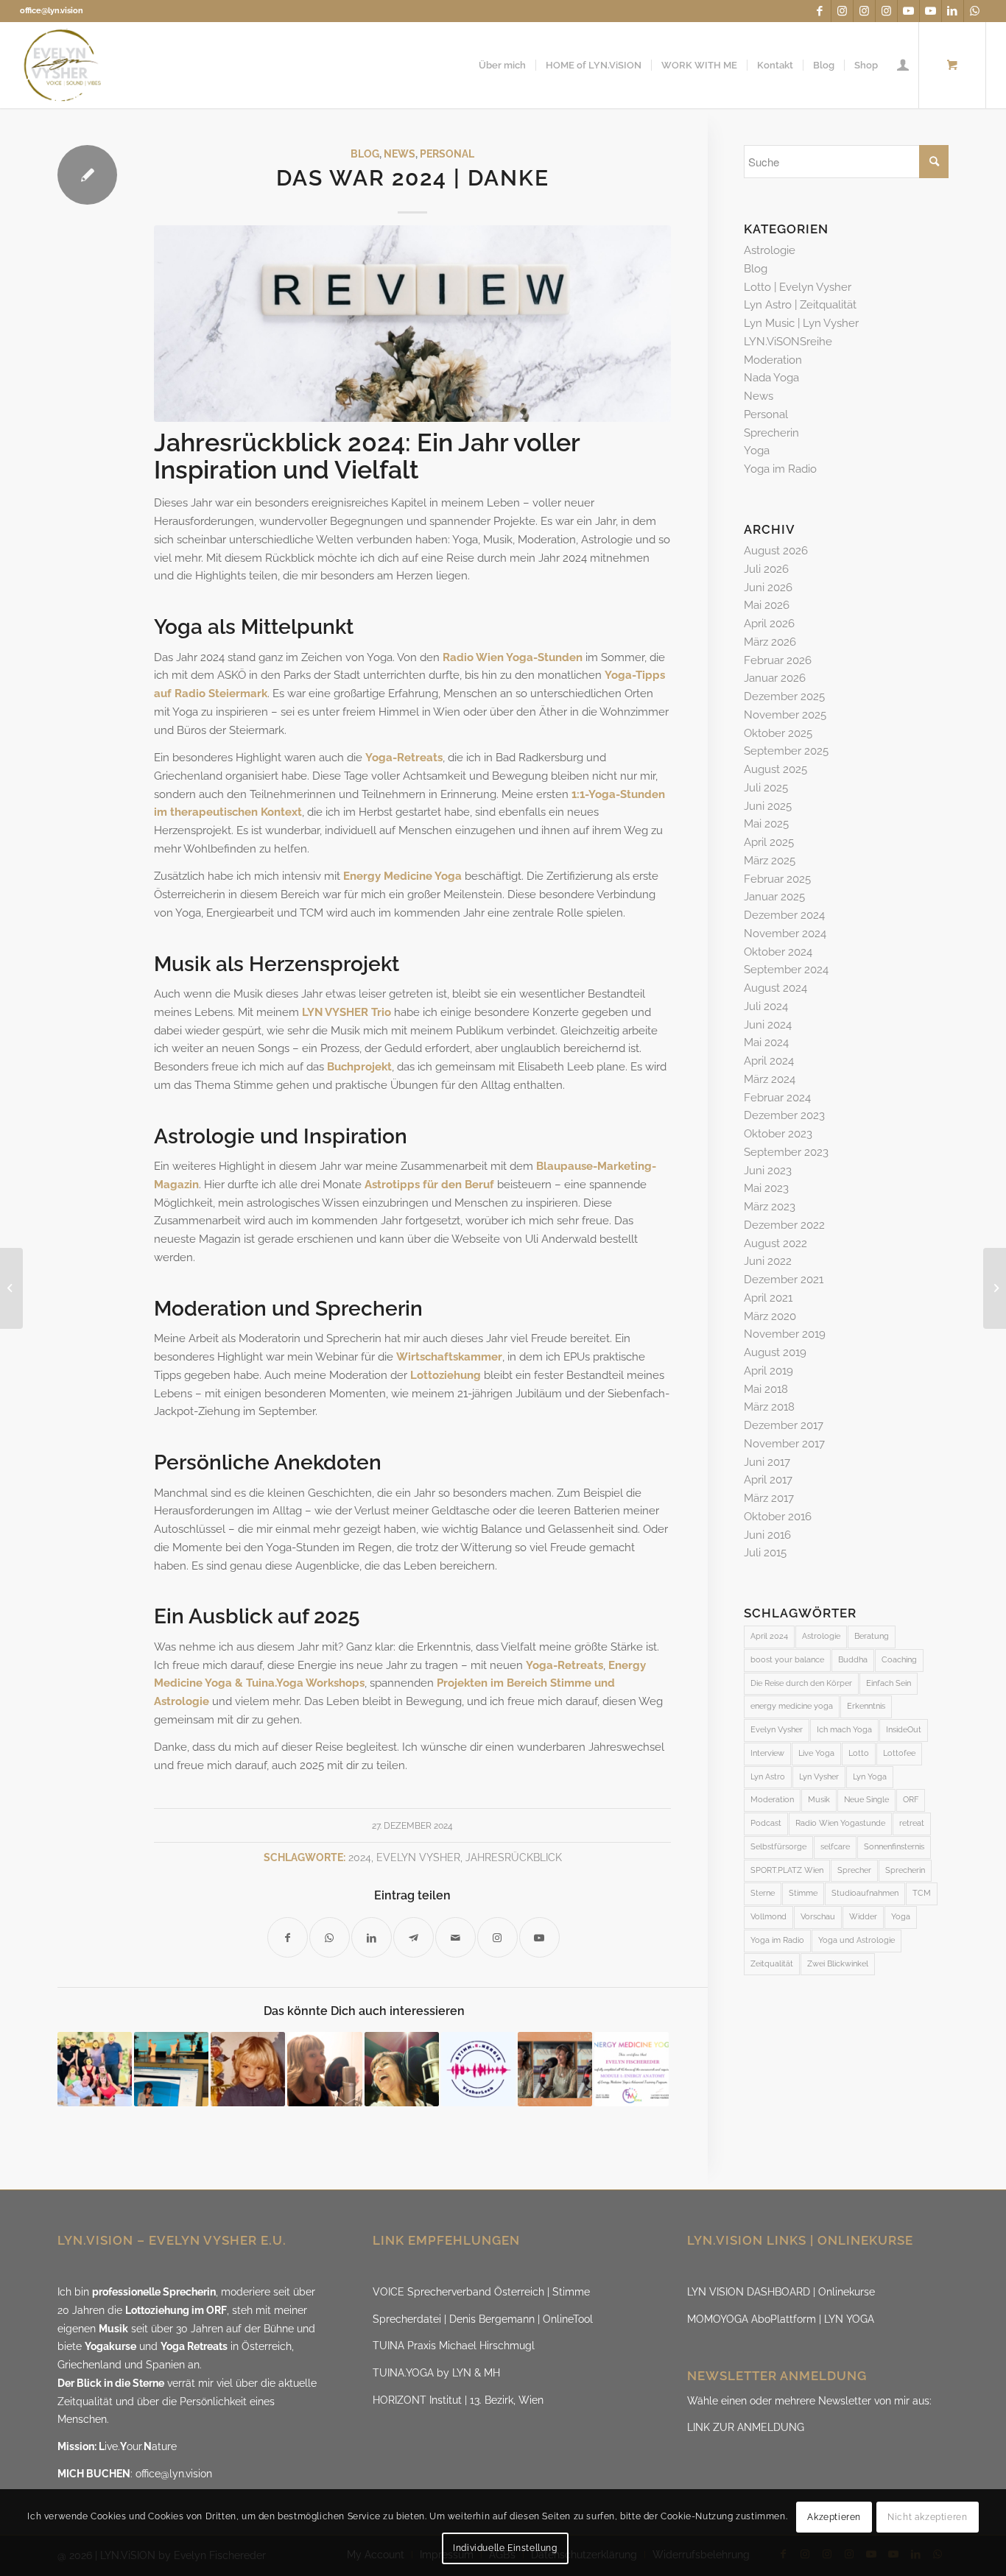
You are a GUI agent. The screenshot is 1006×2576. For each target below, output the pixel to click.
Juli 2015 (765, 1553)
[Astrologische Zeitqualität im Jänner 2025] (11, 1288)
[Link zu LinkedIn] (953, 11)
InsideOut (904, 1730)
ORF (911, 1800)
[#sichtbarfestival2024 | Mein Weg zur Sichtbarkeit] (248, 2069)
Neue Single (866, 1800)
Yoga (757, 451)
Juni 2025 (768, 806)
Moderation (773, 360)
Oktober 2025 (778, 733)
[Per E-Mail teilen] (455, 1937)
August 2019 (775, 1352)
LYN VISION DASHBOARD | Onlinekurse (781, 2292)
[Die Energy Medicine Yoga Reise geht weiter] (632, 2069)
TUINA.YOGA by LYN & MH (436, 2373)
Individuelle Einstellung (505, 2548)
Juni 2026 (768, 587)
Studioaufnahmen (865, 1893)
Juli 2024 (766, 1006)
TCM (922, 1893)
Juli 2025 (766, 788)
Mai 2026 (767, 605)
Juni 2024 (768, 1025)
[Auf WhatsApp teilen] (330, 1937)
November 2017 (784, 1444)
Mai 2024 (766, 1042)
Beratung (872, 1636)
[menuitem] (502, 65)
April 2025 (769, 842)
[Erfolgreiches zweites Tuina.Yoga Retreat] (95, 2069)
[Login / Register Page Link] (903, 65)
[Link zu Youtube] (908, 11)
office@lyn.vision (52, 11)
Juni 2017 (767, 1462)
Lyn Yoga (870, 1777)
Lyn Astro (768, 1777)
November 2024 (785, 934)
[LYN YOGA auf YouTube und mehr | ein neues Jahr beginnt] (995, 1288)
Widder (863, 1917)
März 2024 (770, 1079)
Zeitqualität (772, 1964)
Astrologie (182, 1701)
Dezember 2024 (784, 915)
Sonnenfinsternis (894, 1847)
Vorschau (818, 1917)
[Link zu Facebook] (820, 11)
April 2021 (768, 1298)
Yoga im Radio (780, 469)
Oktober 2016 (778, 1517)
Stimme (803, 1893)
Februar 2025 (777, 879)
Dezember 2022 (784, 1225)
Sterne (763, 1893)
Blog (365, 154)
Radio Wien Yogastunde (840, 1823)
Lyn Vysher (819, 1777)
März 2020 (770, 1316)
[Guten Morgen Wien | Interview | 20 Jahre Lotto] (555, 2069)
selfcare (835, 1847)
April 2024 (769, 1061)
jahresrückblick (514, 1857)
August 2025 (775, 769)
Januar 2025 (774, 897)
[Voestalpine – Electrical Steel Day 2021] (171, 2069)
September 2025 (786, 751)
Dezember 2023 (784, 1115)
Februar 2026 (778, 660)
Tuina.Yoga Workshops (305, 1683)
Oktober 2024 (778, 952)
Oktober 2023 (778, 1134)
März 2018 (769, 1407)
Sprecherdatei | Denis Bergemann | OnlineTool (483, 2319)
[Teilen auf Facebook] (288, 1937)
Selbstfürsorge (778, 1847)
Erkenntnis (866, 1706)
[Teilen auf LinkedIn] (372, 1937)
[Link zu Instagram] (842, 11)
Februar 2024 (777, 1098)
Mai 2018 (766, 1389)
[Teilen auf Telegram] (414, 1937)
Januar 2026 (775, 678)
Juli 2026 (766, 569)
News (400, 154)
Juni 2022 (768, 1261)
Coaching (899, 1660)
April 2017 (768, 1480)
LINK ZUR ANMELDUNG (746, 2427)
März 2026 (770, 642)
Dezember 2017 (784, 1425)
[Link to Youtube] (539, 1937)
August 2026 (776, 551)
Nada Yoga (771, 378)
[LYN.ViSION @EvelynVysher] (63, 65)
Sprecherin (771, 433)
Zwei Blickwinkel (838, 1964)
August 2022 (775, 1243)
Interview (767, 1753)
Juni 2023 (768, 1171)
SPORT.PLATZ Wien (787, 1870)
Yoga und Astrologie (856, 1940)
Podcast (766, 1823)
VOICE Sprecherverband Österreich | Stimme (481, 2292)
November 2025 (785, 715)
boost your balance (787, 1660)
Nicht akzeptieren (927, 2517)
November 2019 (785, 1334)
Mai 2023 (766, 1188)
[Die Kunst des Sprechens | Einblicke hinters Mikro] (324, 2069)
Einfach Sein (889, 1683)
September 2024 (786, 970)
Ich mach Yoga (844, 1730)
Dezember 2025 (784, 696)
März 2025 (770, 861)
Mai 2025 (766, 824)
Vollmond (768, 1917)
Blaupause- (567, 1166)
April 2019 (768, 1371)
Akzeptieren (834, 2517)
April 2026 (769, 624)
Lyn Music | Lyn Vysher (801, 323)
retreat (912, 1823)
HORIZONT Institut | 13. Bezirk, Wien (458, 2400)
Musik (819, 1800)
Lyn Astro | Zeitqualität (800, 305)
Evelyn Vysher (418, 1857)
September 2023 (786, 1152)
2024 (360, 1857)
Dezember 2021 (784, 1280)
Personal (447, 154)
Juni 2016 (767, 1535)
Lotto (859, 1753)
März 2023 (770, 1207)
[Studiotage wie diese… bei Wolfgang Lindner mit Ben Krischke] (402, 2069)
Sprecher (854, 1870)
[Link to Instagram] (497, 1937)
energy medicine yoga (792, 1706)
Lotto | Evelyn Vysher (798, 287)
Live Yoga (816, 1753)
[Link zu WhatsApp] (975, 11)
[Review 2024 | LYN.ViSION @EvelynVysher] (412, 324)
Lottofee (899, 1753)
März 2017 (769, 1498)
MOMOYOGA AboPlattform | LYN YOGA (781, 2319)
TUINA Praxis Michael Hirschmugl (454, 2346)
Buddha (853, 1660)
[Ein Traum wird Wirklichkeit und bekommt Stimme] (478, 2069)
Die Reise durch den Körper (801, 1683)
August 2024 (775, 988)
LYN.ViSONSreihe (788, 342)
